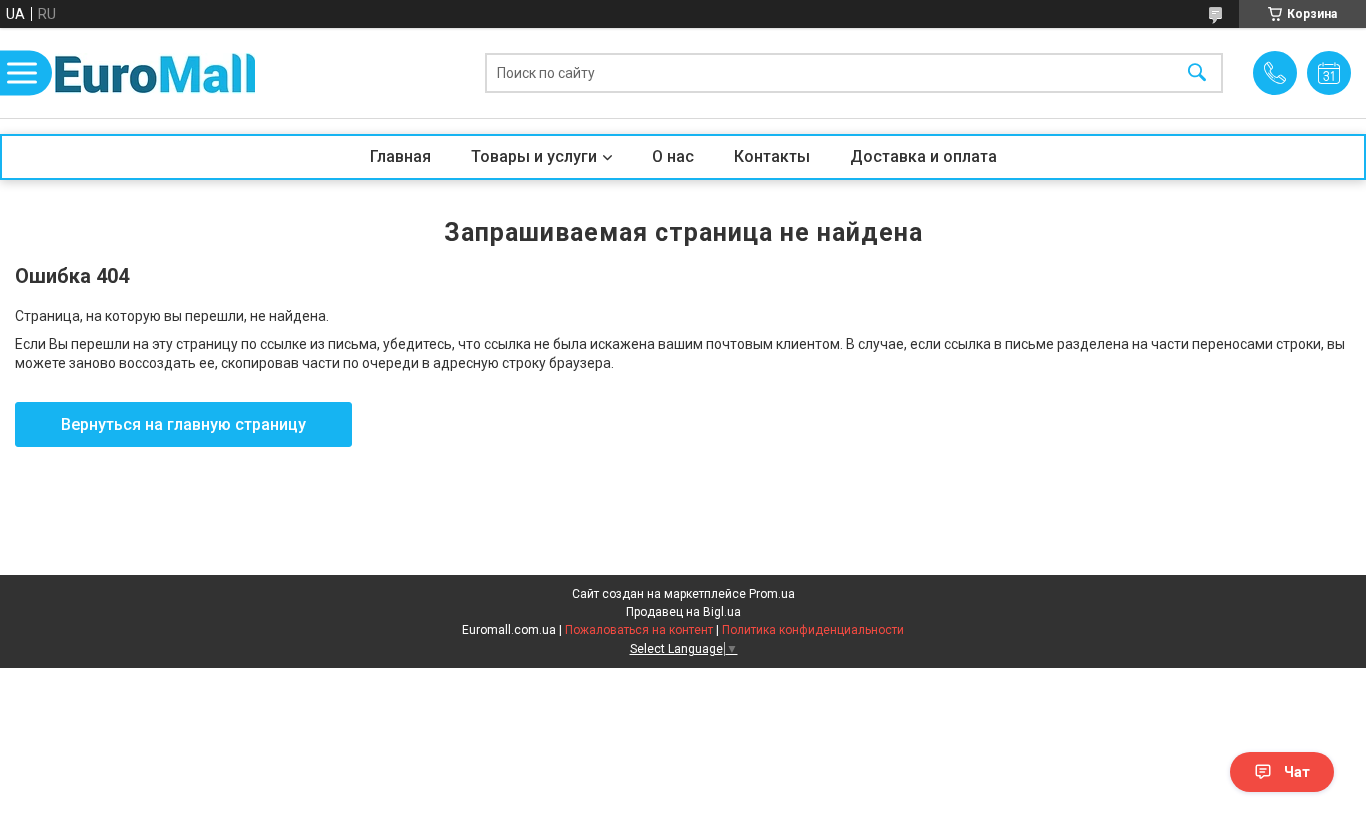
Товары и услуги (534, 156)
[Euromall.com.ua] (155, 73)
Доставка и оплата (923, 156)
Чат (1297, 772)
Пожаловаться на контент (639, 630)
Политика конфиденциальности (813, 630)
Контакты (772, 156)
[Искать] (1197, 73)
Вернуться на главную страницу (183, 424)
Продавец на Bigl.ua (683, 612)
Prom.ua (772, 594)
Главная (400, 156)
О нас (673, 156)
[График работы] (1329, 73)
